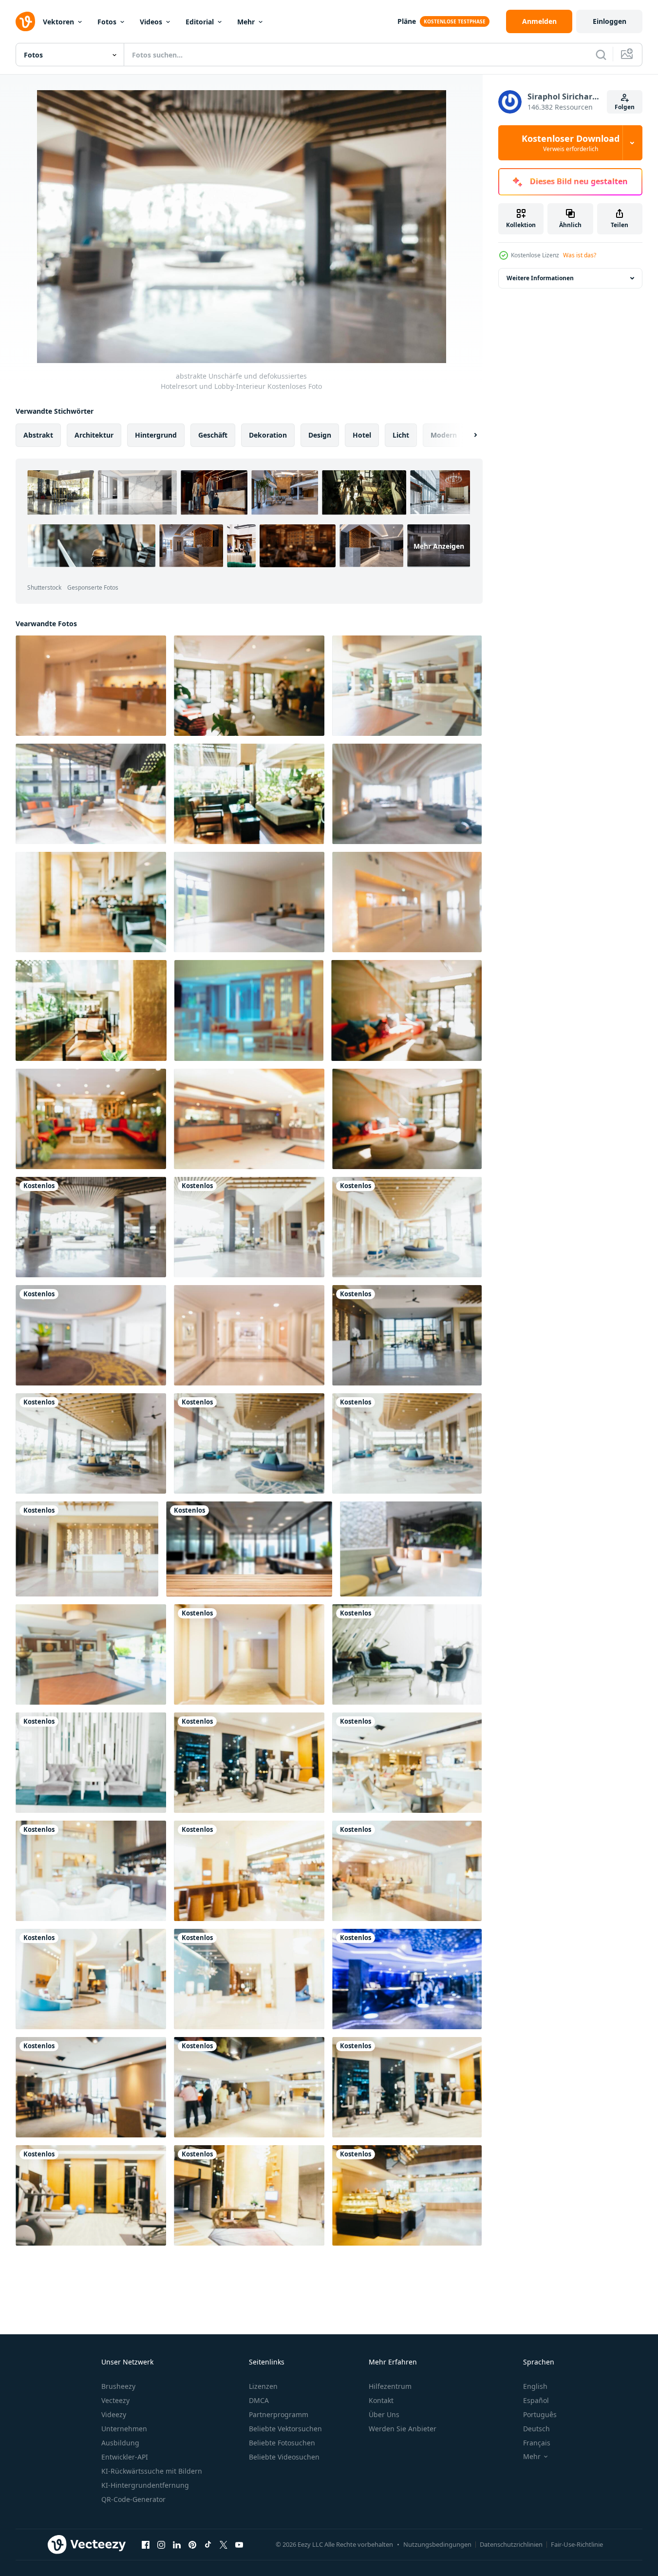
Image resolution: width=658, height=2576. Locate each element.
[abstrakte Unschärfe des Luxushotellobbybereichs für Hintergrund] (249, 794)
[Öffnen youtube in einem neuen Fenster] (239, 2544)
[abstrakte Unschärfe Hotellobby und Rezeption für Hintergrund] (91, 686)
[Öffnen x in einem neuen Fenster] (224, 2544)
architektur (94, 435)
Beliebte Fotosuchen (282, 2443)
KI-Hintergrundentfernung (145, 2485)
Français (537, 2443)
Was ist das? (580, 255)
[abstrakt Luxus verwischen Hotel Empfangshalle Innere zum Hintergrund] (249, 1010)
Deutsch (536, 2429)
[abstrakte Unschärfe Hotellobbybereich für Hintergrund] (407, 686)
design (320, 435)
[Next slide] (467, 435)
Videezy (114, 2414)
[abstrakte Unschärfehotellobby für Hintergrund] (249, 686)
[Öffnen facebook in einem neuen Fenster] (146, 2544)
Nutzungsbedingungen (437, 2544)
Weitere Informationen (540, 278)
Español (536, 2400)
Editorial (200, 22)
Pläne (407, 21)
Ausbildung (120, 2443)
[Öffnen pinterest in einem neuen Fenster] (192, 2544)
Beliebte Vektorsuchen (285, 2429)
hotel (362, 435)
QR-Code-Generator (133, 2499)
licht (401, 435)
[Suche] (601, 55)
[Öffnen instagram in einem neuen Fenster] (161, 2544)
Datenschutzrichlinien (511, 2544)
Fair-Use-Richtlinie (577, 2544)
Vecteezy (115, 2400)
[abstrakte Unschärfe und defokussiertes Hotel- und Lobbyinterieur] (407, 1654)
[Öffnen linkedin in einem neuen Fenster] (177, 2544)
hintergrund (156, 435)
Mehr (246, 22)
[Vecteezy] (25, 21)
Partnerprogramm (279, 2414)
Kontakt (381, 2400)
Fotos (107, 22)
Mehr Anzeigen (439, 546)
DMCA (259, 2400)
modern (444, 435)
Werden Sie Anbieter (403, 2429)
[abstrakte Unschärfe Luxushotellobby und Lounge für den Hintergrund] (249, 1335)
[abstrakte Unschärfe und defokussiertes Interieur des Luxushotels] (249, 1654)
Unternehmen (124, 2429)
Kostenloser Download (571, 143)
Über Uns (384, 2414)
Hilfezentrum (390, 2386)
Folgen (625, 107)
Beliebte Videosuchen (284, 2457)
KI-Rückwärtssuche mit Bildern (152, 2471)
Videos (151, 22)
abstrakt (38, 435)
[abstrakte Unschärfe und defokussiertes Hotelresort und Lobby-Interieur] (91, 1227)
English (535, 2386)
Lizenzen (263, 2386)
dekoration (268, 435)
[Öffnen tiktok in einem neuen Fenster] (208, 2544)
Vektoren (58, 22)
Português (540, 2414)
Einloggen (610, 21)
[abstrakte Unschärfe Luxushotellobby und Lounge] (91, 1335)
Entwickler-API (125, 2457)
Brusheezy (118, 2386)
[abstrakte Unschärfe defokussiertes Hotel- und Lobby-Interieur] (407, 1871)
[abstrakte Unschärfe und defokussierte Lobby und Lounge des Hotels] (249, 1871)
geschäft (213, 435)
